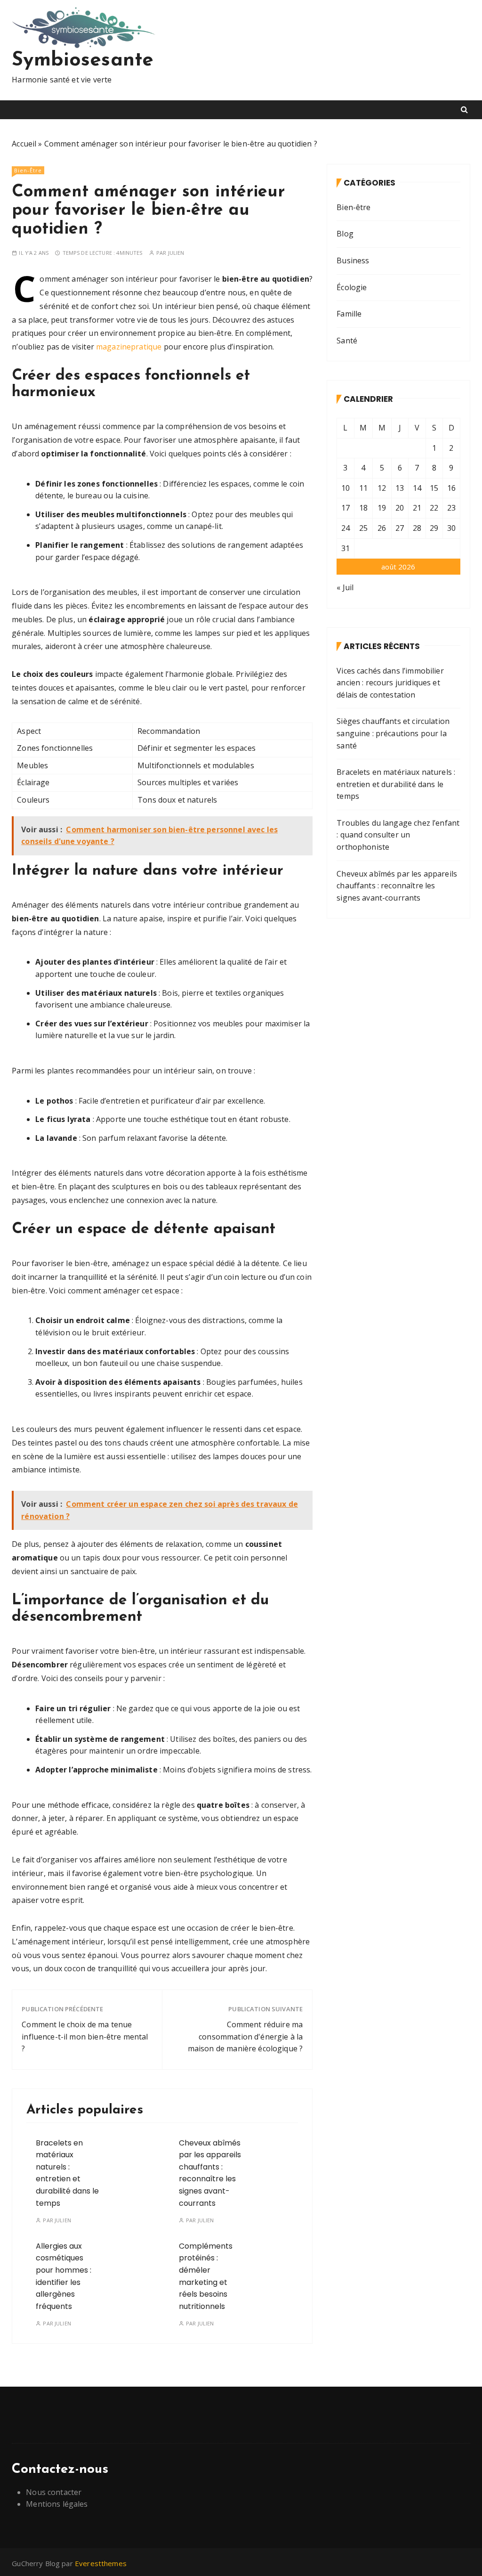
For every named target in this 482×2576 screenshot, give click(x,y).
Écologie (352, 287)
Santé (347, 341)
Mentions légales (57, 2504)
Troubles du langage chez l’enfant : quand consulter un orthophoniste (398, 835)
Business (353, 260)
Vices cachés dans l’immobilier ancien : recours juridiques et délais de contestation (390, 683)
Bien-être (28, 170)
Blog (345, 234)
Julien (176, 253)
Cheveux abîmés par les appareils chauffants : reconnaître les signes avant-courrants (210, 2173)
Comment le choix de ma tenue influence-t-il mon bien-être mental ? (85, 2036)
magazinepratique (129, 347)
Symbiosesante (83, 61)
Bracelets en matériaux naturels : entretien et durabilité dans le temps (67, 2173)
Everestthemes (101, 2563)
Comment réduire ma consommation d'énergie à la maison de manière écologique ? (245, 2036)
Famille (349, 314)
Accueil (24, 144)
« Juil (345, 587)
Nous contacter (54, 2492)
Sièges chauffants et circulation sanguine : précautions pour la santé (393, 733)
